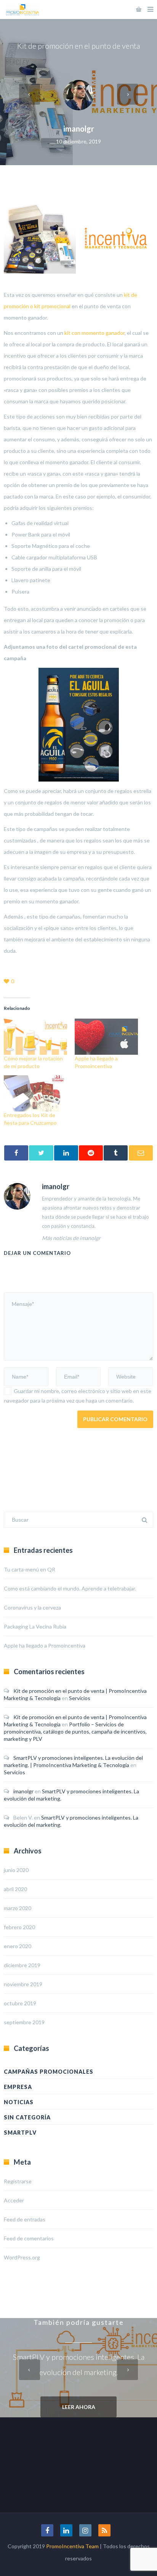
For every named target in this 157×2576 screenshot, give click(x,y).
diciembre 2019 (22, 1965)
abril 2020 (15, 1889)
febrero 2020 (19, 1927)
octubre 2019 (20, 2003)
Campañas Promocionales (49, 2072)
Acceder (14, 2200)
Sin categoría (27, 2117)
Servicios (80, 1698)
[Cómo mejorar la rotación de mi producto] (35, 1037)
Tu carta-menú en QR (30, 1569)
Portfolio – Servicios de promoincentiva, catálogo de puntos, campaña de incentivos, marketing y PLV (75, 1731)
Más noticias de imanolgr (71, 1238)
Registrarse (18, 2181)
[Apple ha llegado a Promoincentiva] (106, 1037)
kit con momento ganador (95, 333)
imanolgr (79, 129)
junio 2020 (16, 1870)
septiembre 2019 (24, 2022)
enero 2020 (18, 1946)
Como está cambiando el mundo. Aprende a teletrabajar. (70, 1588)
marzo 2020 (18, 1908)
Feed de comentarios (29, 2238)
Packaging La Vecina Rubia (35, 1626)
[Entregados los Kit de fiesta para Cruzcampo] (35, 1093)
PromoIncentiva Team (72, 2546)
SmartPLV (20, 2133)
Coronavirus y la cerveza (32, 1607)
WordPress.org (22, 2257)
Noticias (19, 2102)
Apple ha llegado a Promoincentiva (45, 1645)
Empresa (18, 2087)
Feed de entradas (25, 2219)
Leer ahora (79, 2407)
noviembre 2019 (23, 1984)
